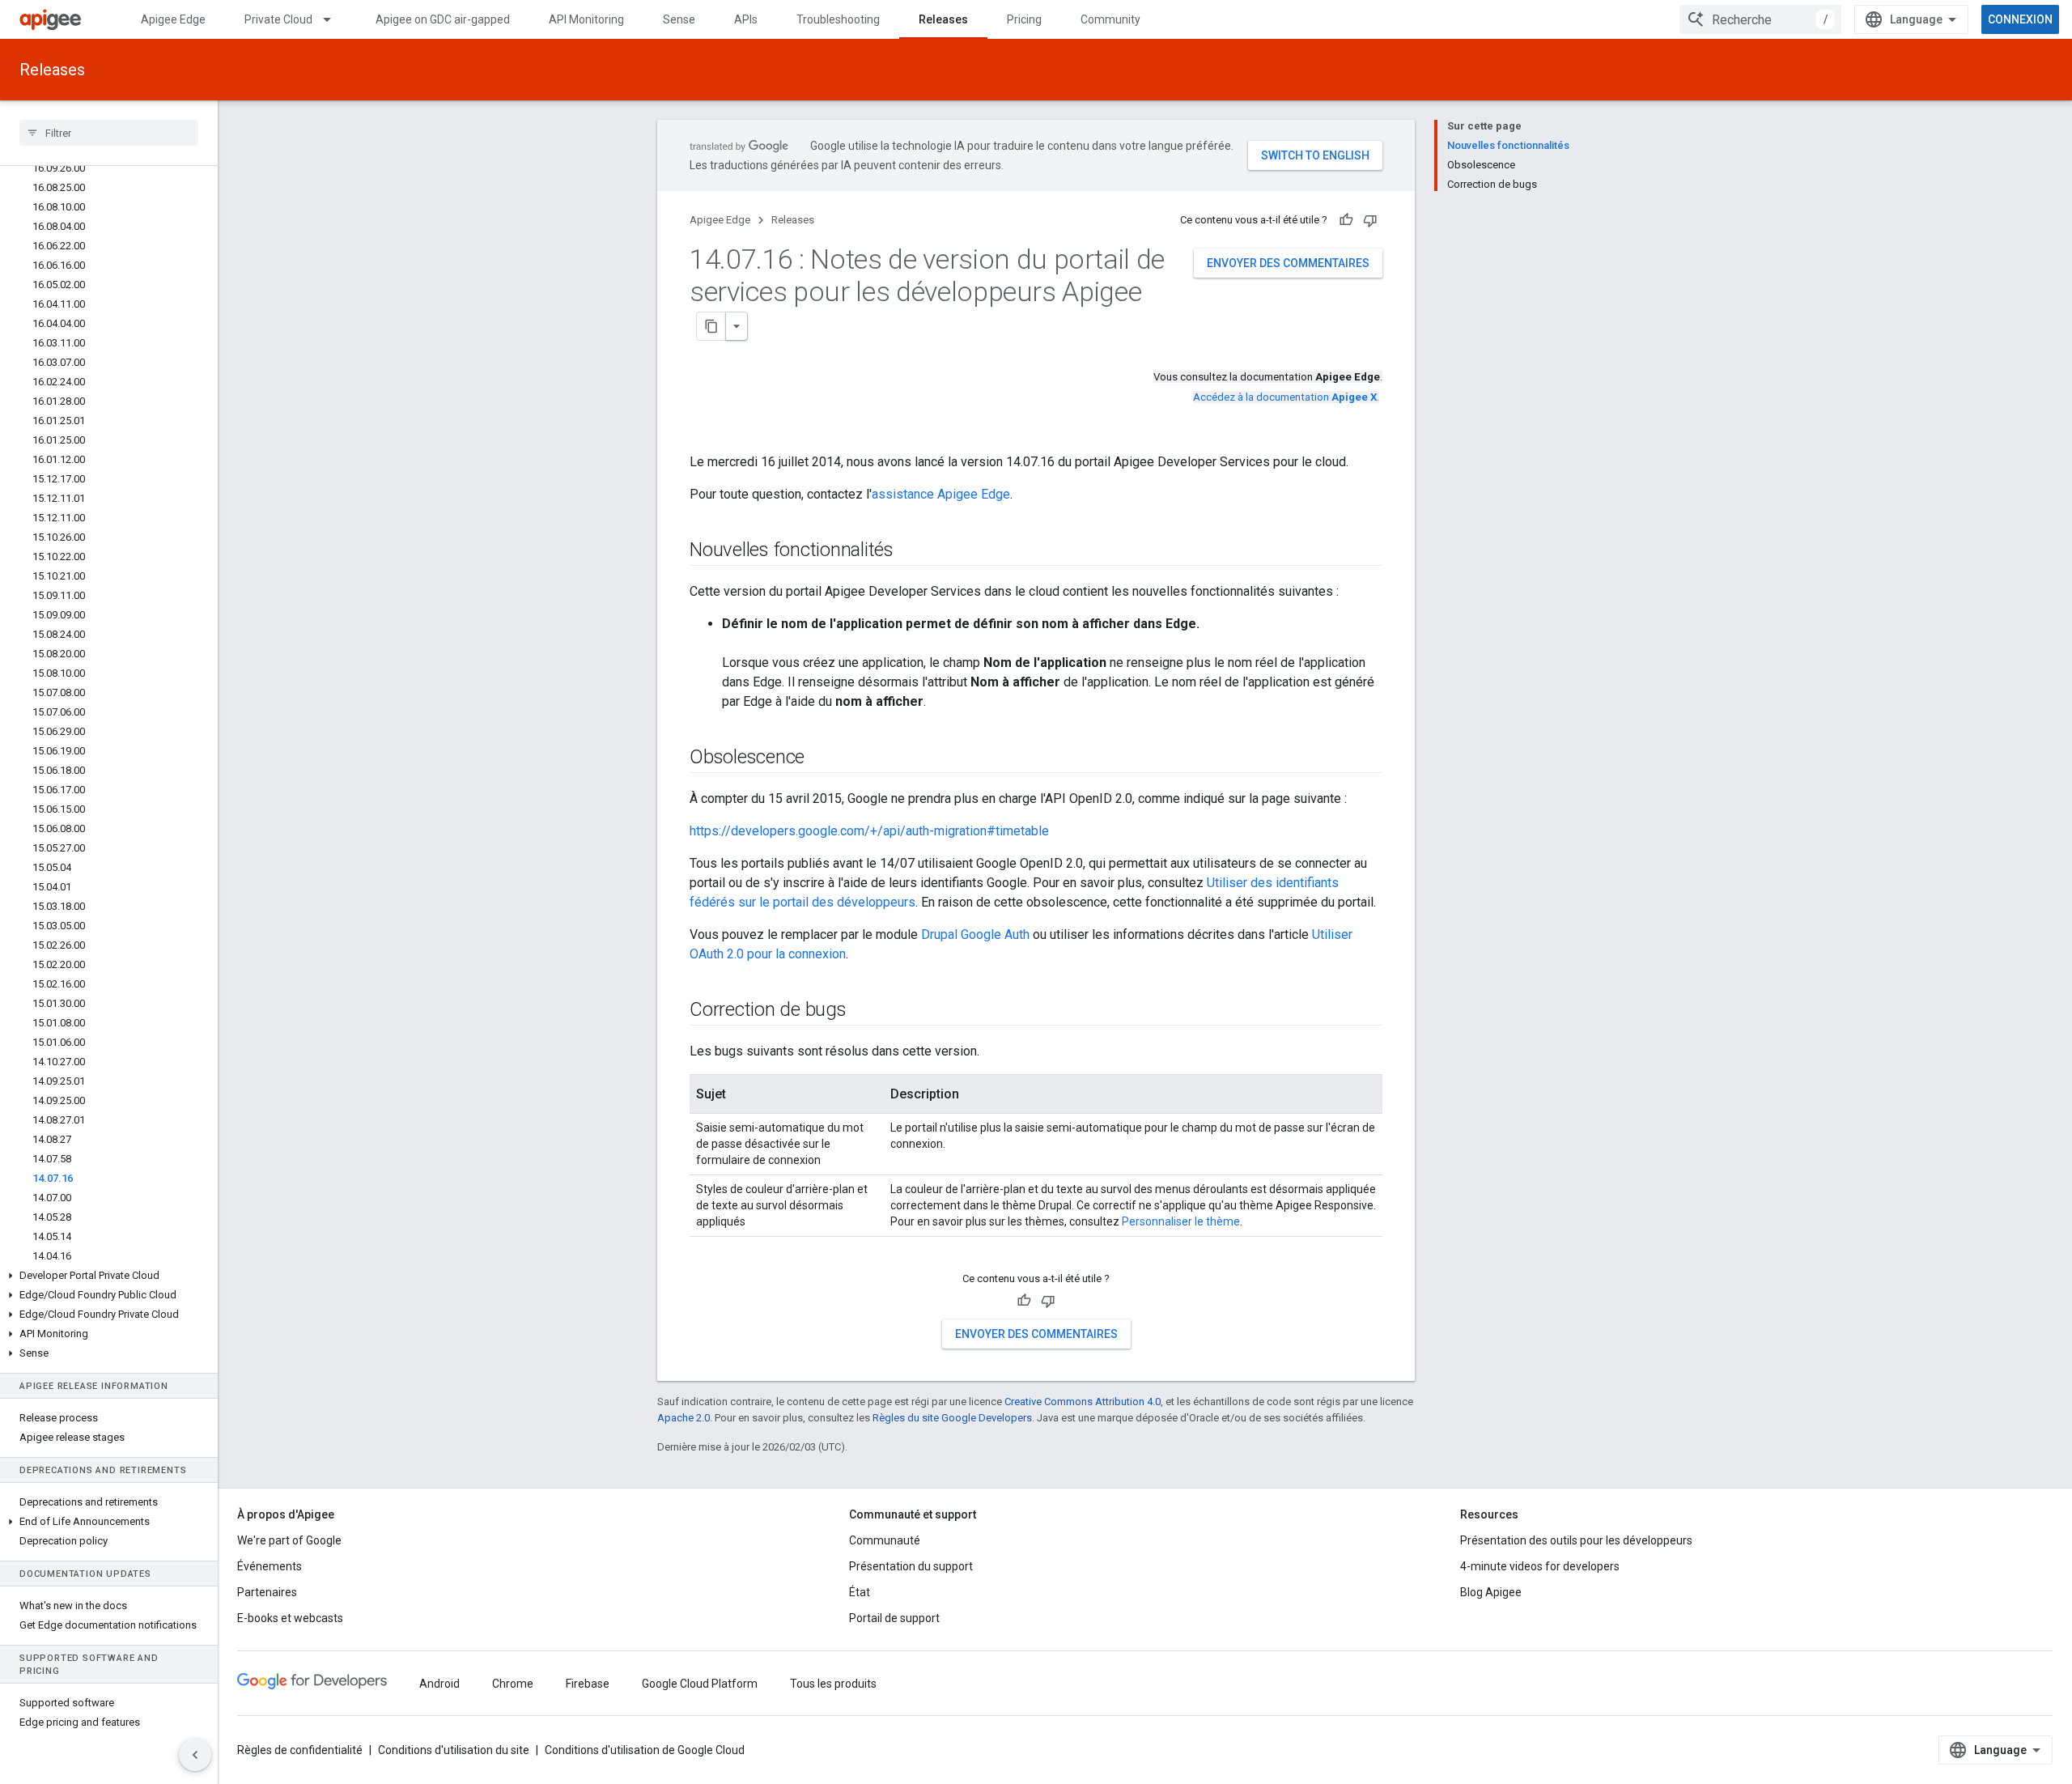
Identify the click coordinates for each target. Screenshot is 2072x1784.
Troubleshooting (838, 19)
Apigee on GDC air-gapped (443, 19)
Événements (270, 1566)
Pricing (1024, 19)
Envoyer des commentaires (1288, 263)
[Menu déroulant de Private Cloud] (334, 19)
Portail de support (894, 1618)
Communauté (885, 1540)
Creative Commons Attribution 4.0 (1083, 1402)
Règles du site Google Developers (952, 1418)
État (860, 1592)
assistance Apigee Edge (941, 494)
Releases (943, 19)
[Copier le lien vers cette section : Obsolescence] (821, 758)
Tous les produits (833, 1684)
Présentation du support (911, 1566)
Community (1110, 19)
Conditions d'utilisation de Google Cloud (645, 1750)
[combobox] (1760, 19)
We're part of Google (289, 1540)
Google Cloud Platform (700, 1684)
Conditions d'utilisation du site (454, 1750)
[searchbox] (109, 133)
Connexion (2020, 19)
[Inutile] (1370, 220)
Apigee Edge (173, 19)
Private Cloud (278, 19)
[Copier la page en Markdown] (711, 326)
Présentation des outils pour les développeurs (1576, 1540)
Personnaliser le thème (1181, 1221)
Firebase (588, 1684)
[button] (109, 1276)
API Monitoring (586, 19)
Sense (679, 19)
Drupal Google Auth (975, 934)
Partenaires (267, 1592)
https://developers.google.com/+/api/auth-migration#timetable (869, 831)
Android (439, 1684)
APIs (746, 19)
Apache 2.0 (684, 1418)
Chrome (513, 1684)
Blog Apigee (1491, 1592)
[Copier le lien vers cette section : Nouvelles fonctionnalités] (910, 551)
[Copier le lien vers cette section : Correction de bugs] (863, 1011)
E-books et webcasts (290, 1618)
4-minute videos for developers (1540, 1566)
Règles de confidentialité (300, 1750)
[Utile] (1346, 220)
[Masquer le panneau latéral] (195, 1755)
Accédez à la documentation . (1286, 397)
